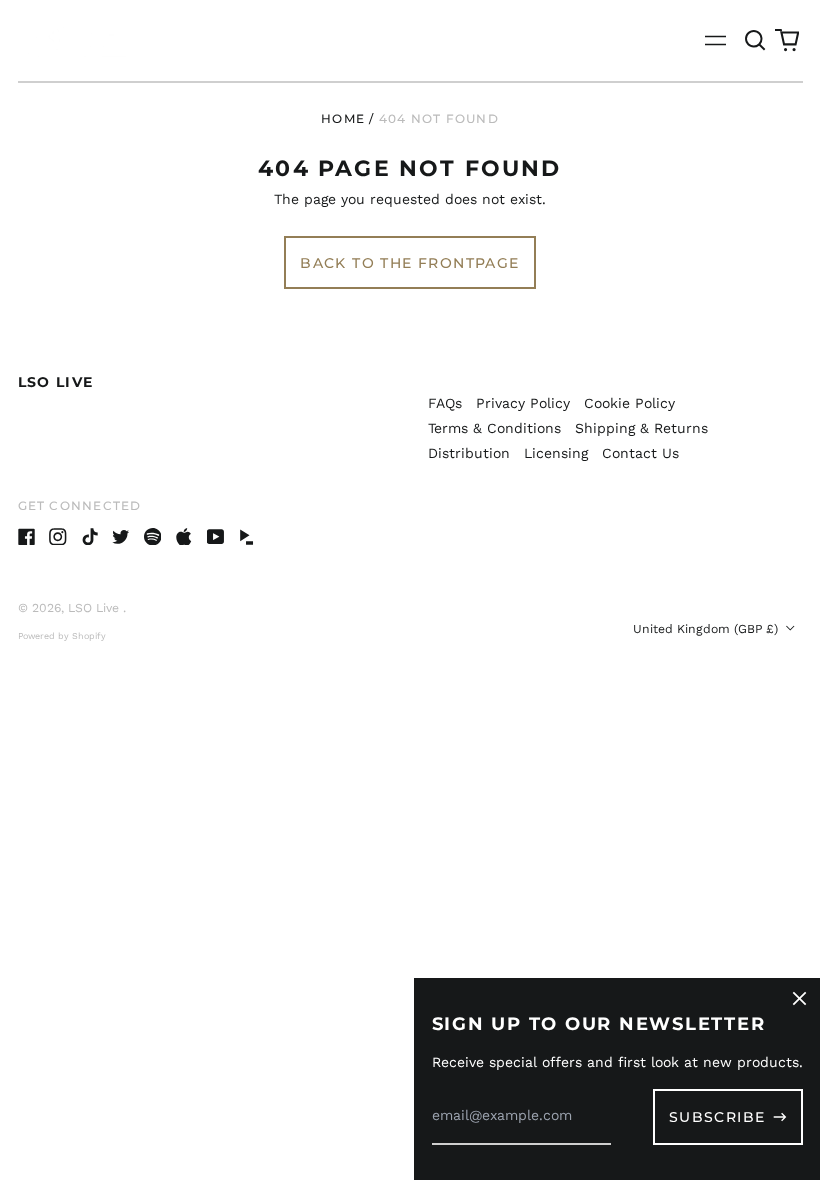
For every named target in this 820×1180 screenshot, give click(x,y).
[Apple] (184, 537)
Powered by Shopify (62, 636)
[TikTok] (90, 537)
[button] (756, 41)
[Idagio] (247, 537)
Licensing (556, 453)
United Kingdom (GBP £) (707, 629)
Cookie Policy (629, 403)
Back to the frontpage (409, 263)
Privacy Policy (523, 403)
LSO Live (56, 382)
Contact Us (640, 453)
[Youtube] (216, 537)
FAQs (445, 403)
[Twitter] (121, 537)
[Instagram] (58, 537)
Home (343, 118)
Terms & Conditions (494, 428)
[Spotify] (153, 537)
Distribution (469, 453)
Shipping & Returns (641, 428)
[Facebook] (27, 537)
